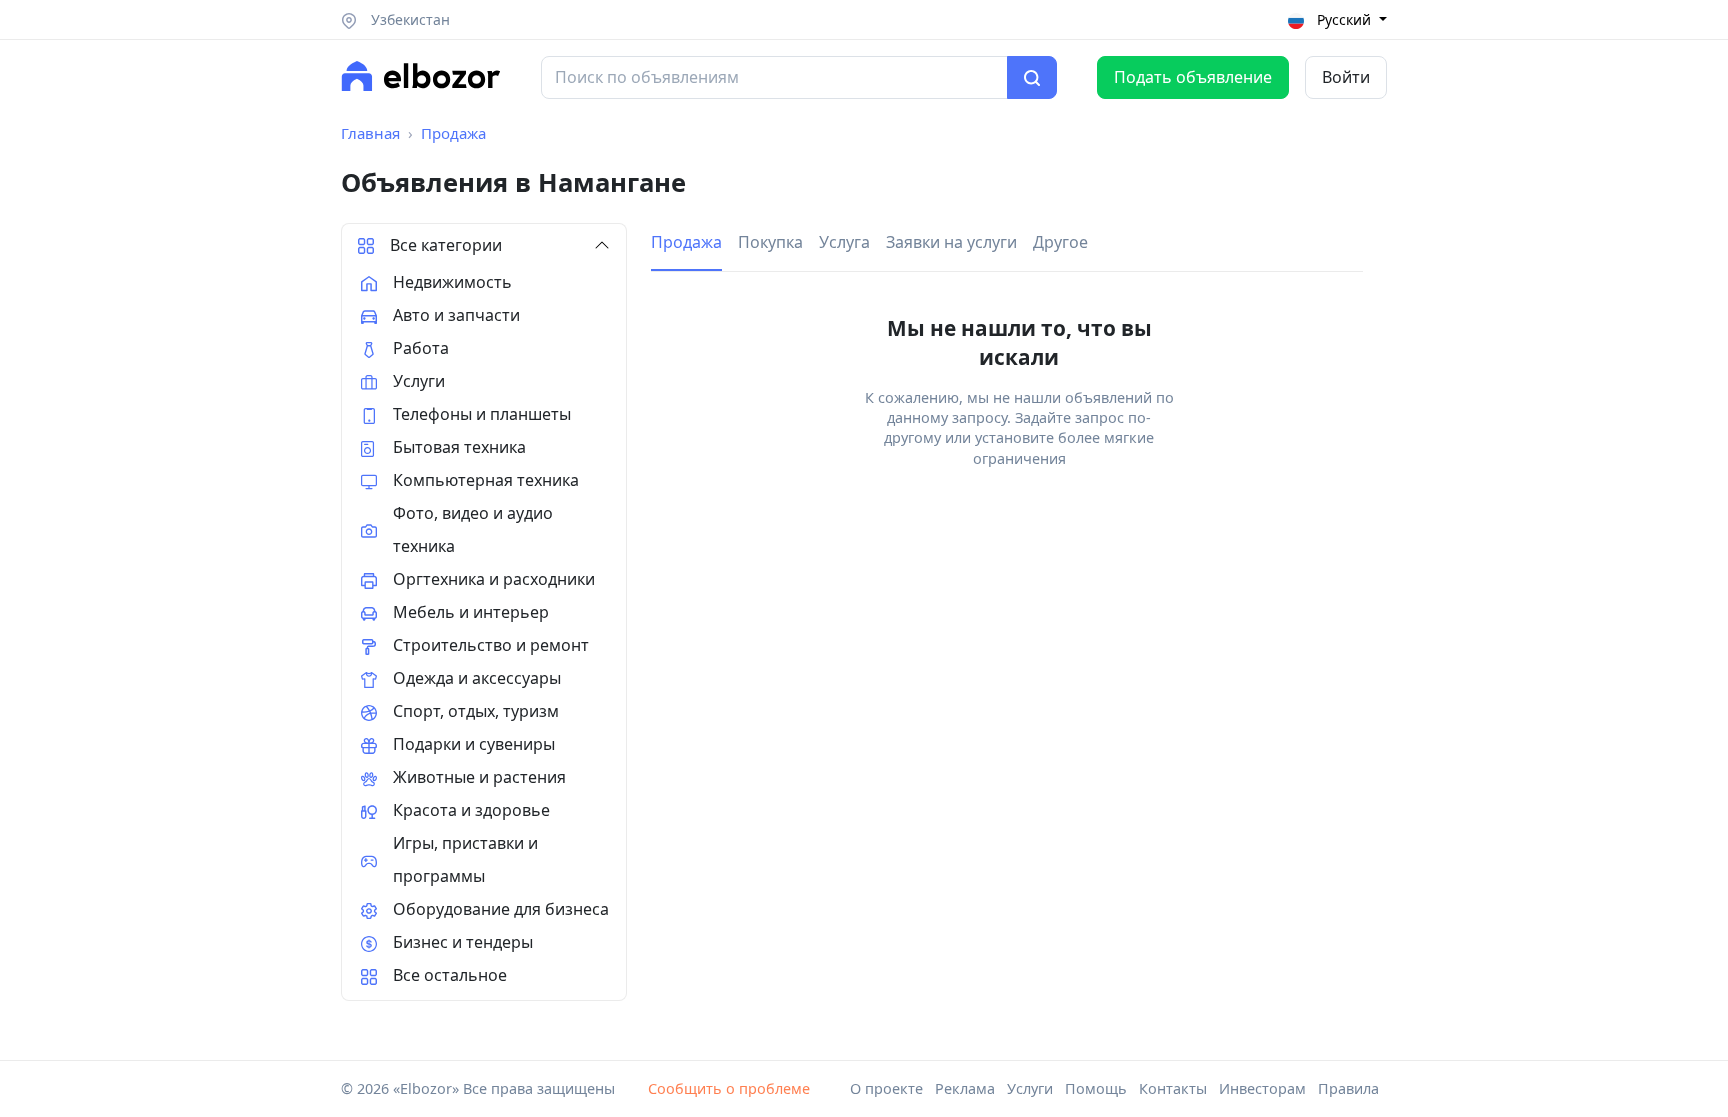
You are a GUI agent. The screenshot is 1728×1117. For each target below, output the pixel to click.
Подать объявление (1193, 77)
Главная (370, 133)
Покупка (770, 242)
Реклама (965, 1088)
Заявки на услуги (951, 242)
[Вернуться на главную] (421, 76)
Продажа (453, 133)
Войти (1346, 77)
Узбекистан (408, 19)
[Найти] (1032, 78)
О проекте (886, 1088)
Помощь (1096, 1088)
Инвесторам (1262, 1088)
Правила (1348, 1088)
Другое (1060, 242)
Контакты (1173, 1088)
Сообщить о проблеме (729, 1088)
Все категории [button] (446, 245)
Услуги (1030, 1088)
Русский (1344, 19)
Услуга (844, 242)
